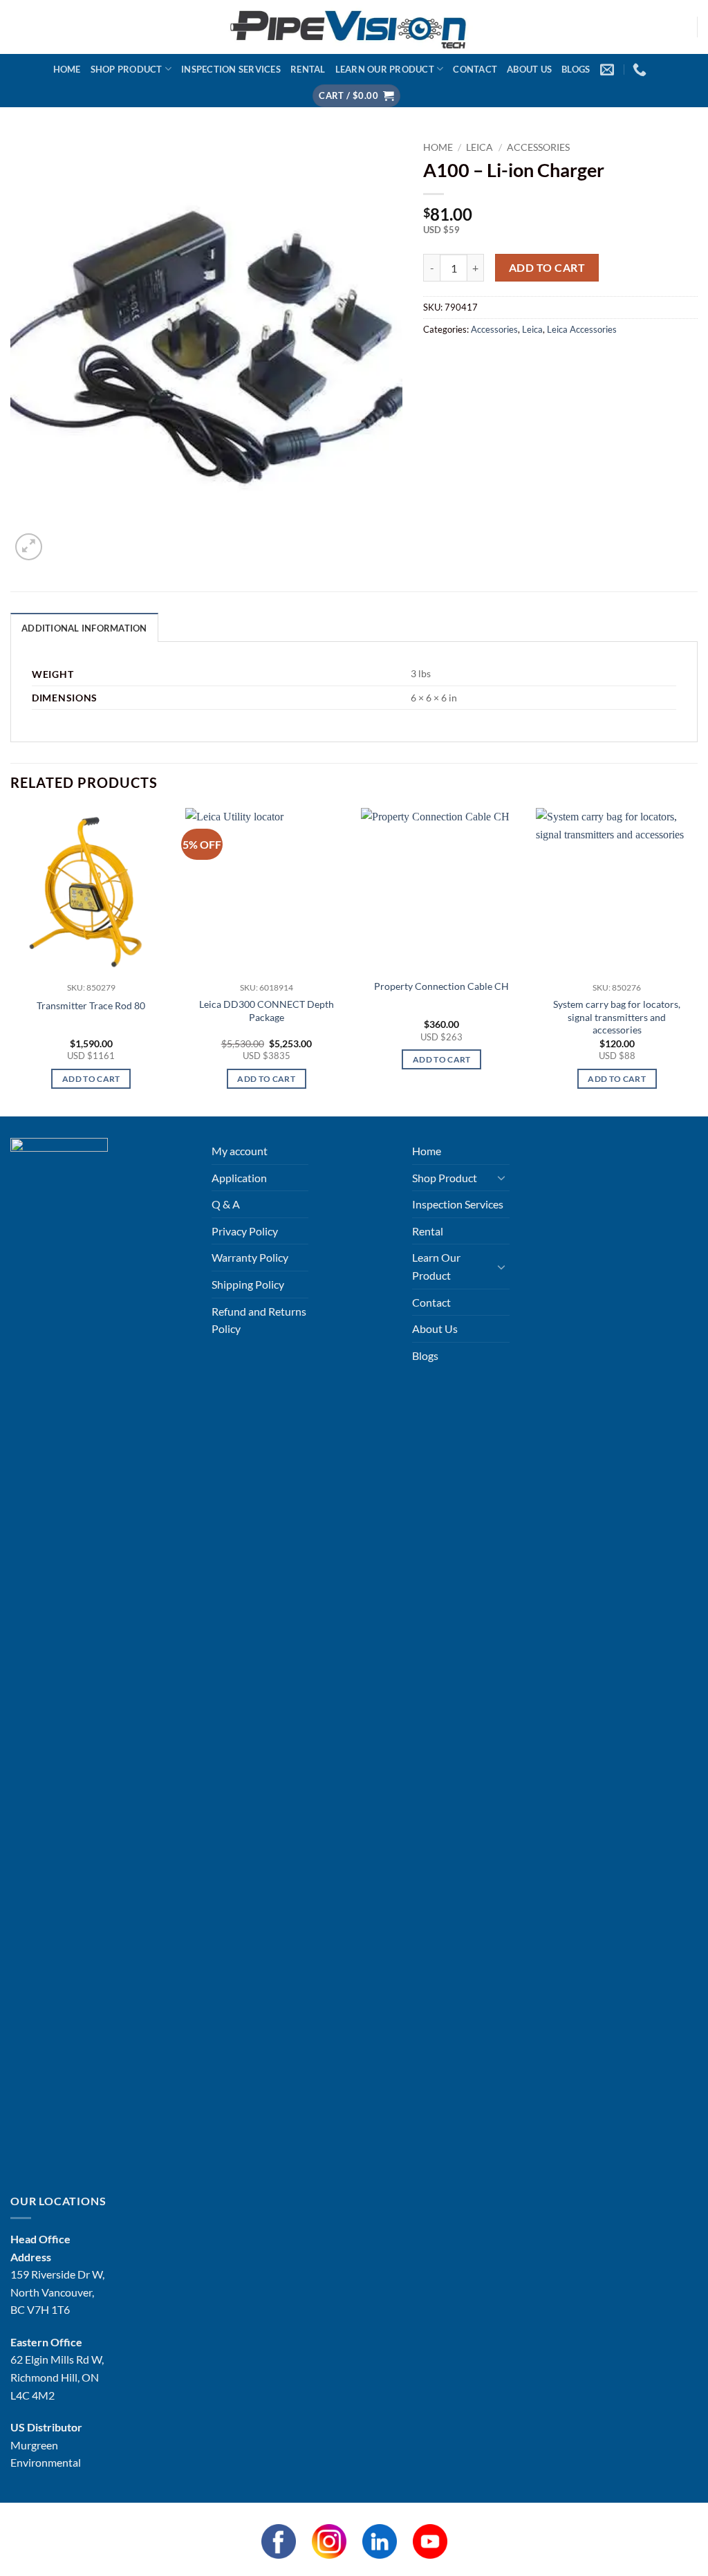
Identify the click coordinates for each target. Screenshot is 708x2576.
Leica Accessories (582, 329)
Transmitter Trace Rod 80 (91, 1005)
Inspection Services (231, 69)
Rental (308, 69)
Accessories (538, 147)
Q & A (226, 1204)
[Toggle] (501, 1177)
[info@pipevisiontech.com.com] (609, 69)
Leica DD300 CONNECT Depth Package (267, 1011)
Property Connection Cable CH (441, 986)
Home (67, 69)
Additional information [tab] (84, 628)
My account (240, 1151)
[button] (356, 96)
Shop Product (127, 69)
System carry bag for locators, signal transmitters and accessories (617, 1017)
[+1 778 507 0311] (641, 69)
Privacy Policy (245, 1231)
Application (239, 1178)
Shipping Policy (248, 1284)
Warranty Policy (250, 1257)
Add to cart (547, 268)
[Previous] (11, 961)
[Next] (697, 961)
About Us (529, 69)
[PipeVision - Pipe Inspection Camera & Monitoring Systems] (354, 27)
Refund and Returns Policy (259, 1320)
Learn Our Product (385, 69)
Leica (479, 147)
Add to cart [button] (91, 1079)
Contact (475, 69)
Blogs (576, 69)
